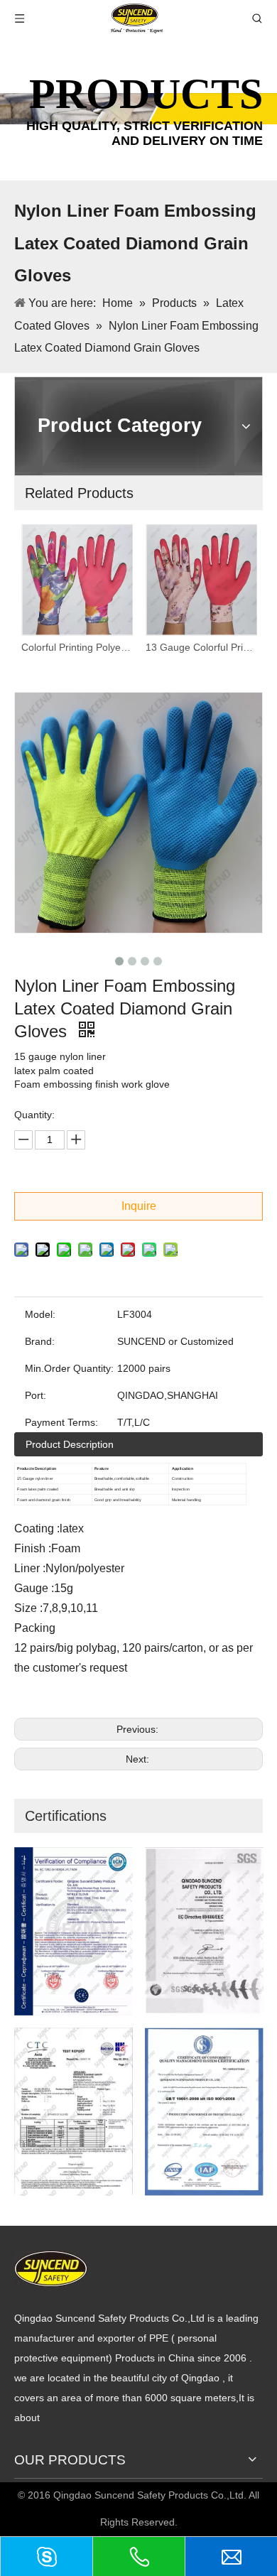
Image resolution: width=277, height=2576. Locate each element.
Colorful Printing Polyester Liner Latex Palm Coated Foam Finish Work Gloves (76, 647)
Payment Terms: (61, 1422)
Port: (36, 1395)
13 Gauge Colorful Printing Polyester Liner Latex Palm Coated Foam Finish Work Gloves (201, 647)
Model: (40, 1314)
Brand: (40, 1341)
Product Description (70, 1444)
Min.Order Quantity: (69, 1368)
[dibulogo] (51, 2269)
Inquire (139, 1206)
